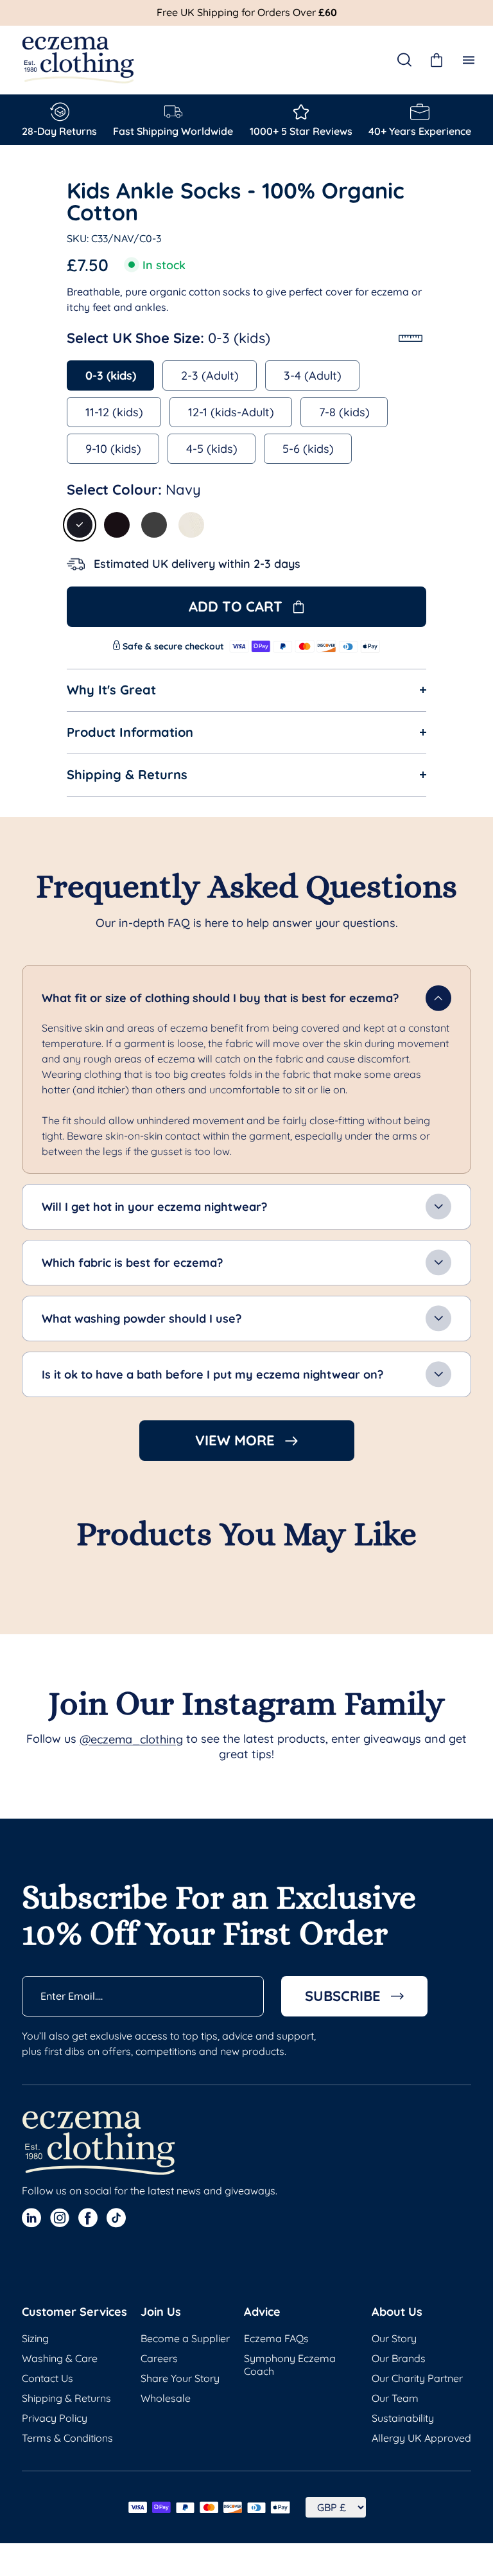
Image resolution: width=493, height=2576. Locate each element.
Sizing (35, 2338)
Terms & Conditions (67, 2438)
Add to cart (236, 606)
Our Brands (399, 2358)
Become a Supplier (185, 2338)
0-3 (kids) (111, 375)
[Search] (404, 60)
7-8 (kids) (344, 412)
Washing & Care (60, 2358)
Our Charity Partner (417, 2378)
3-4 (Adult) (313, 375)
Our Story (394, 2338)
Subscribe (343, 1996)
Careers (159, 2358)
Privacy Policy (55, 2418)
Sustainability (403, 2418)
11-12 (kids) (114, 412)
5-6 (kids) (308, 449)
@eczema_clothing (131, 1740)
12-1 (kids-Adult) (231, 412)
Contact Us (48, 2378)
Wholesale (166, 2398)
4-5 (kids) (212, 449)
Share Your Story (180, 2378)
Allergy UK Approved (421, 2438)
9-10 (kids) (113, 449)
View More (235, 1440)
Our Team (395, 2398)
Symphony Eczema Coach (290, 2365)
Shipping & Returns (66, 2398)
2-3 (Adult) (210, 375)
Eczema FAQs (276, 2338)
